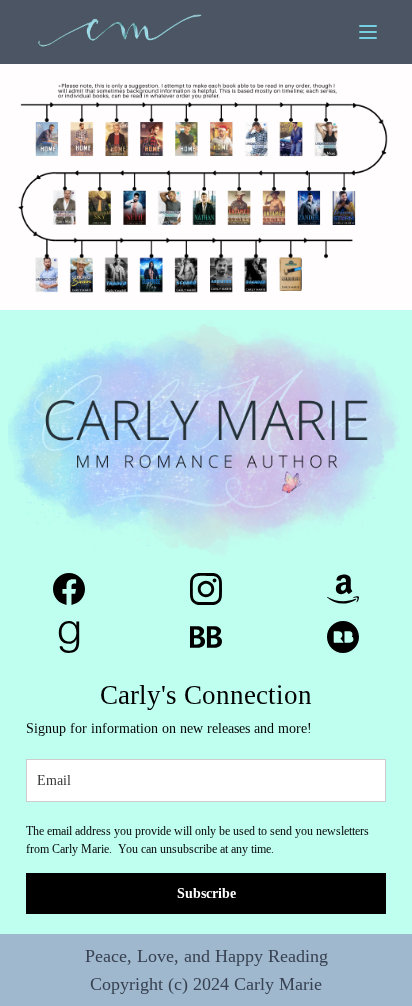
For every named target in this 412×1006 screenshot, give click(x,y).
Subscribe (206, 893)
